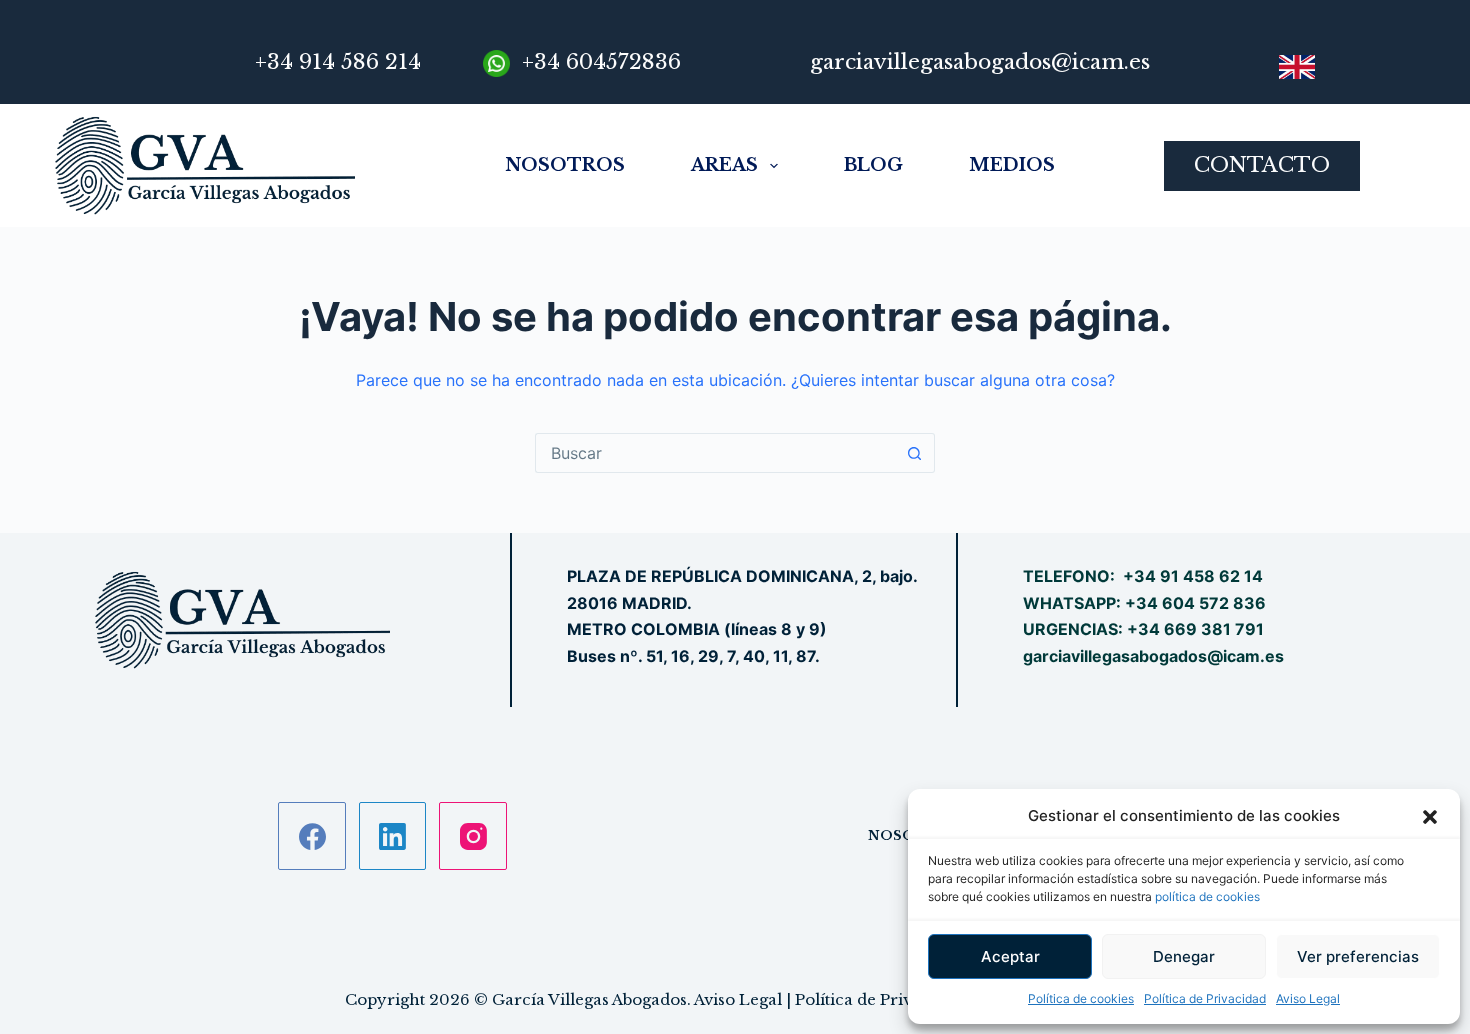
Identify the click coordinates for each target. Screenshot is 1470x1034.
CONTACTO (1262, 165)
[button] (1430, 817)
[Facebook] (312, 836)
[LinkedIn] (393, 836)
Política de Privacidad (1205, 998)
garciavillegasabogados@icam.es (1153, 656)
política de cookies (1207, 896)
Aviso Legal (1308, 998)
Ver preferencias (1358, 956)
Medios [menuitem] (1012, 165)
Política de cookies (1081, 998)
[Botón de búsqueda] (915, 453)
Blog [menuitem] (873, 165)
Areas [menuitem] (724, 165)
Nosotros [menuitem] (565, 165)
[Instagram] (473, 836)
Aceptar (1010, 956)
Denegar (1184, 956)
